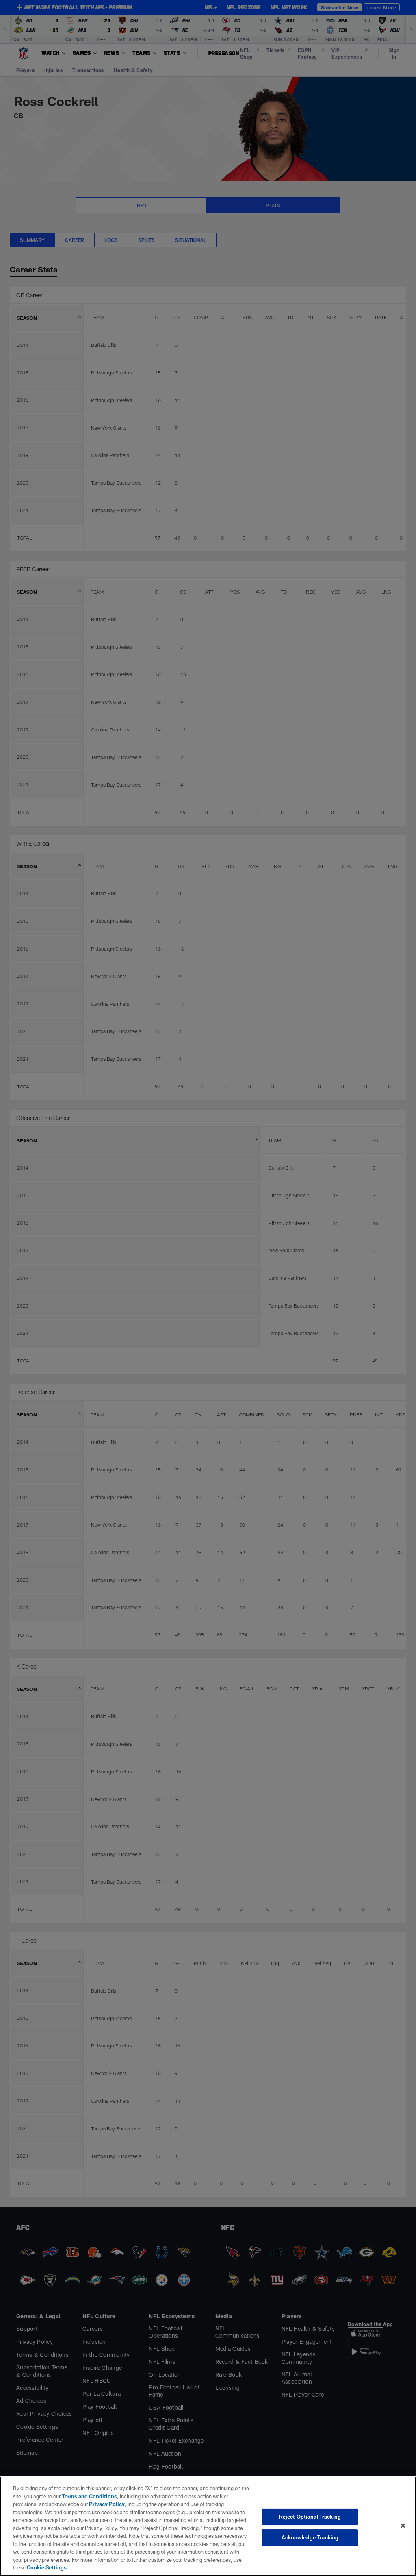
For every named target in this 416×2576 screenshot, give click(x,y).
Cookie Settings (47, 2567)
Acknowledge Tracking (310, 2537)
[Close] (403, 2526)
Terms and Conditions (89, 2496)
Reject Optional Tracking (310, 2517)
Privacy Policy (107, 2504)
